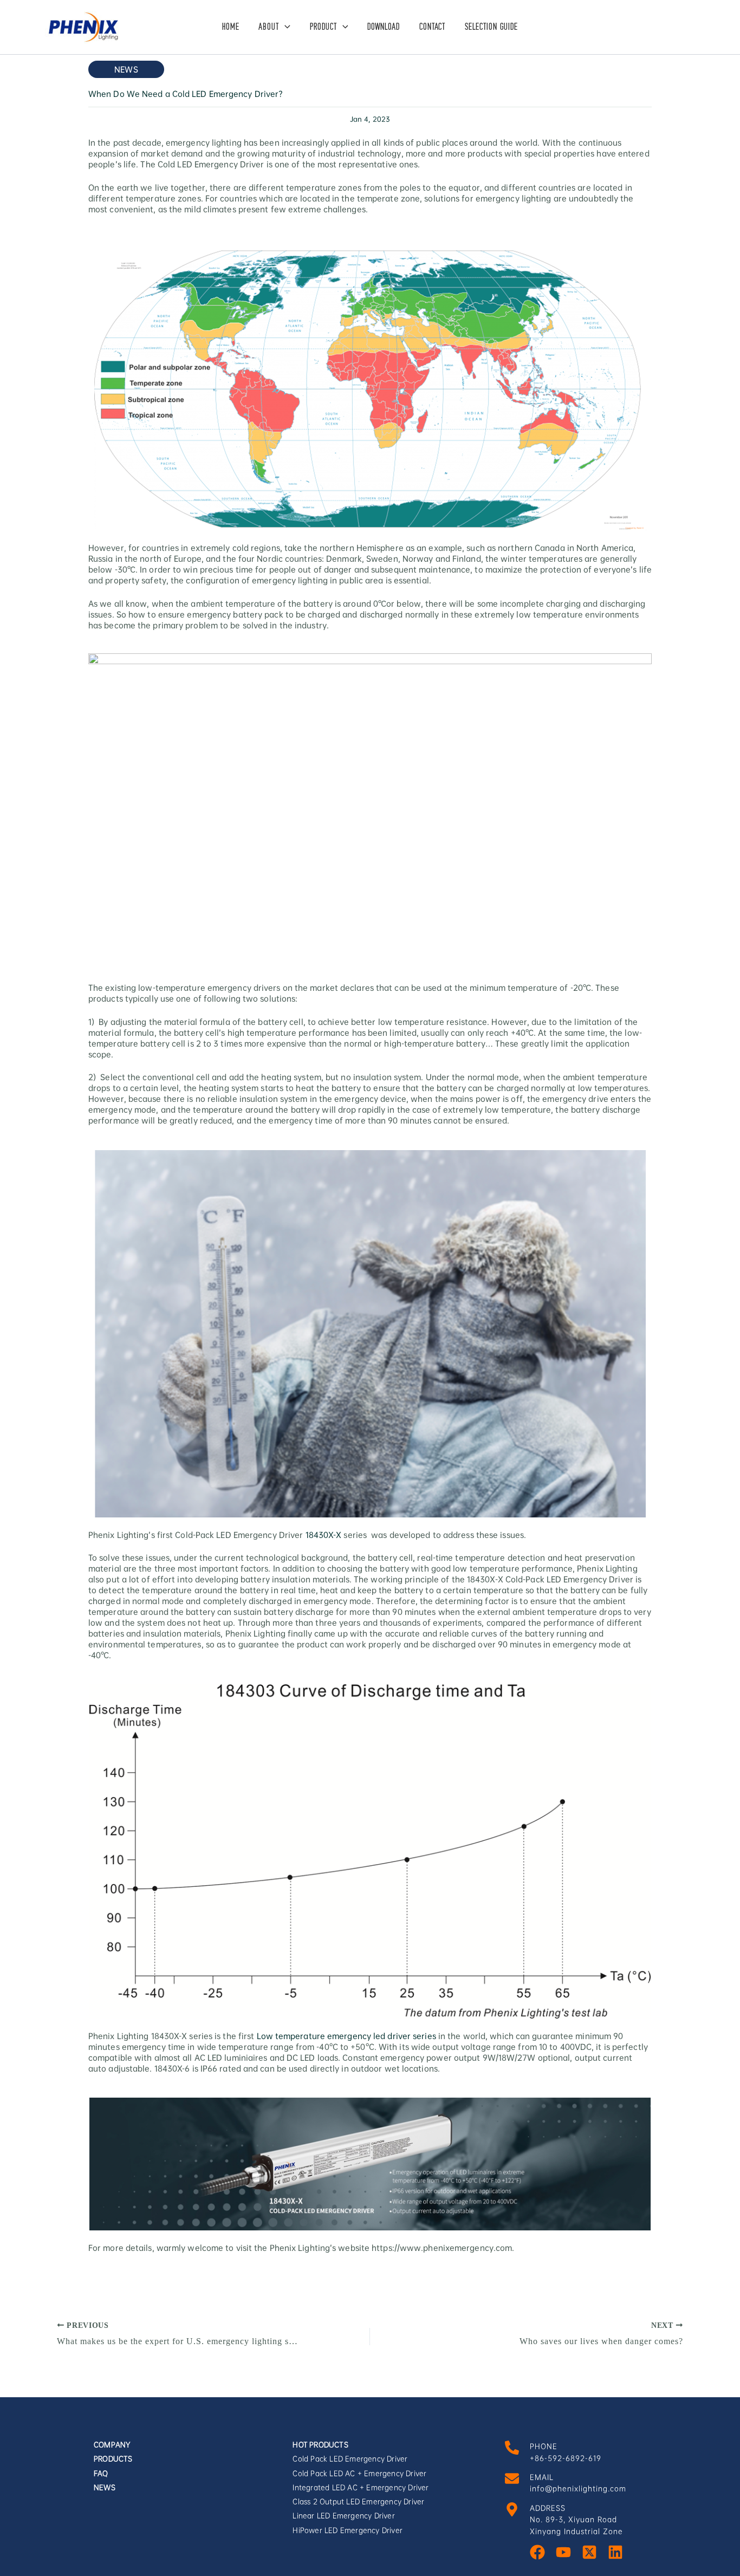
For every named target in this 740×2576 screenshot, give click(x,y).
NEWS (105, 2487)
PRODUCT (323, 27)
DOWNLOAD (384, 27)
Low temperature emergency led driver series (346, 2036)
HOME (231, 27)
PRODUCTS (113, 2459)
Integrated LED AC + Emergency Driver (361, 2487)
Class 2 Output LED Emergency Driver (358, 2502)
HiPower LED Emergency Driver (348, 2530)
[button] (285, 27)
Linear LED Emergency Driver (343, 2516)
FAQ (101, 2473)
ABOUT (269, 27)
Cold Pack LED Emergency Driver (350, 2459)
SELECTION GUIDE (491, 27)
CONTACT (432, 27)
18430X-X (324, 1535)
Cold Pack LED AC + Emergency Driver (359, 2473)
